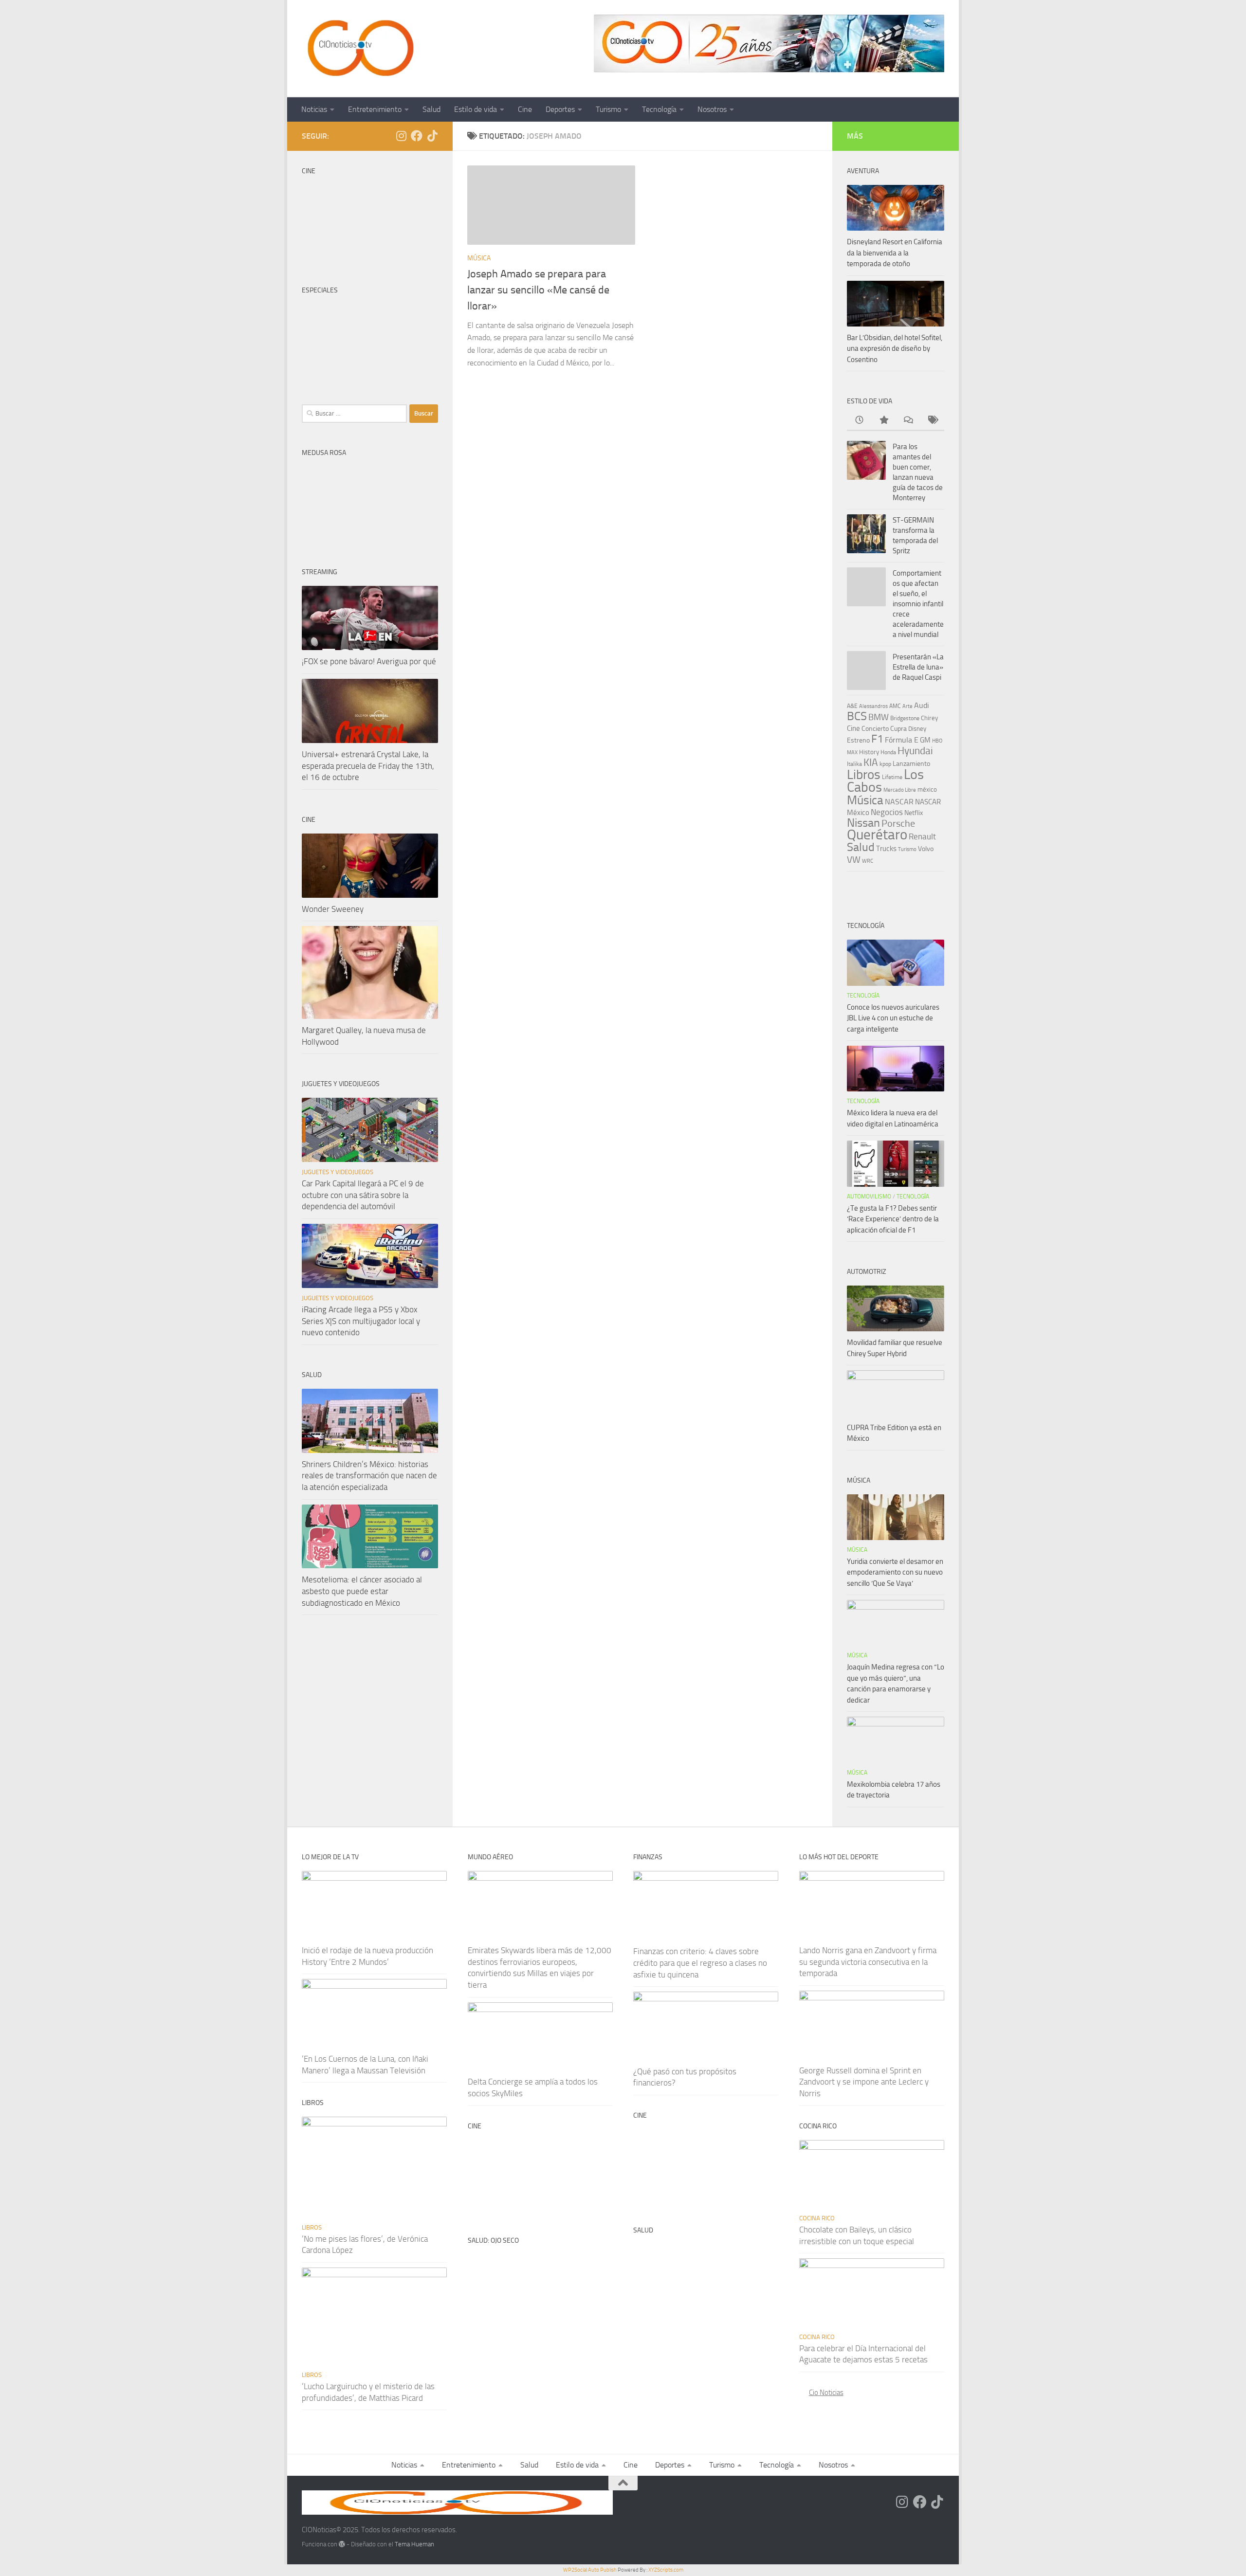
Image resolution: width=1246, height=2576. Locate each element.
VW (854, 860)
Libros (864, 775)
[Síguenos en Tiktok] (432, 136)
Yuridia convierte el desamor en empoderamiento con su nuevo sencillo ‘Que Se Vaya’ (895, 1572)
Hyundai (915, 751)
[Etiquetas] (932, 421)
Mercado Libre (900, 790)
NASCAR (899, 802)
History (869, 752)
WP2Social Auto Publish (590, 2570)
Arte (907, 706)
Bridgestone (905, 718)
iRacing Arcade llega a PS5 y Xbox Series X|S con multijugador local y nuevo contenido (361, 1321)
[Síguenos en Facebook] (417, 136)
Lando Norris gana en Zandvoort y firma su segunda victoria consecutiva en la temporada (868, 1962)
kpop (885, 764)
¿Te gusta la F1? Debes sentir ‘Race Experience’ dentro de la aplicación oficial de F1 (893, 1219)
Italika (854, 764)
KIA (871, 762)
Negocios (887, 812)
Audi (922, 705)
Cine (525, 109)
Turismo (608, 109)
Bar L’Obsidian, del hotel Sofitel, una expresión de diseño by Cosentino (895, 349)
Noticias (314, 109)
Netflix (914, 813)
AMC (895, 706)
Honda (888, 752)
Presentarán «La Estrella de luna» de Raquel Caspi (918, 667)
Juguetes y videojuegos (338, 1172)
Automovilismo (869, 1197)
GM (925, 740)
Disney (917, 729)
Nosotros (712, 109)
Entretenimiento (375, 109)
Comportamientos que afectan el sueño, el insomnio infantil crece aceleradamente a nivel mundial (918, 604)
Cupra (898, 729)
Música (479, 258)
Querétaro (877, 834)
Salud (431, 109)
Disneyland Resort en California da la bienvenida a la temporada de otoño (895, 253)
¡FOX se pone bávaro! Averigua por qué (369, 661)
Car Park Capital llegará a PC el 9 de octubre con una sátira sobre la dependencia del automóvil (363, 1195)
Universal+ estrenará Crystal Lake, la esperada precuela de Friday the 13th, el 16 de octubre (368, 766)
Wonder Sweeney (333, 909)
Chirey (929, 718)
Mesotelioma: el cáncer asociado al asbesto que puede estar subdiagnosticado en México (362, 1591)
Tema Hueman (414, 2544)
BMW (879, 717)
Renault (922, 836)
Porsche (898, 824)
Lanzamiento (911, 764)
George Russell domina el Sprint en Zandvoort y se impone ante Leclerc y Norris (864, 2082)
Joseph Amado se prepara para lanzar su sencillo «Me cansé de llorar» (538, 290)
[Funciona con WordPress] (342, 2544)
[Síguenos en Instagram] (401, 136)
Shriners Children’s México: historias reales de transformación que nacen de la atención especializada (369, 1476)
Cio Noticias (826, 2393)
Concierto (875, 729)
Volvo (926, 849)
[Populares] (883, 421)
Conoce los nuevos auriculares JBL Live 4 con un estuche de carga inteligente (893, 1018)
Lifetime (892, 777)
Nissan (863, 823)
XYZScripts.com (666, 2570)
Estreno (858, 740)
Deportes (560, 109)
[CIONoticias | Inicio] (359, 49)
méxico (927, 789)
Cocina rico (817, 2218)
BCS (857, 716)
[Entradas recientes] (859, 421)
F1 (877, 739)
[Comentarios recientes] (908, 421)
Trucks (886, 849)
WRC (868, 861)
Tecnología (659, 109)
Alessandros (873, 706)
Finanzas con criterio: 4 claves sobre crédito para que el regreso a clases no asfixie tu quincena (700, 1963)
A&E (852, 706)
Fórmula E (902, 740)
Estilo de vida (476, 109)
